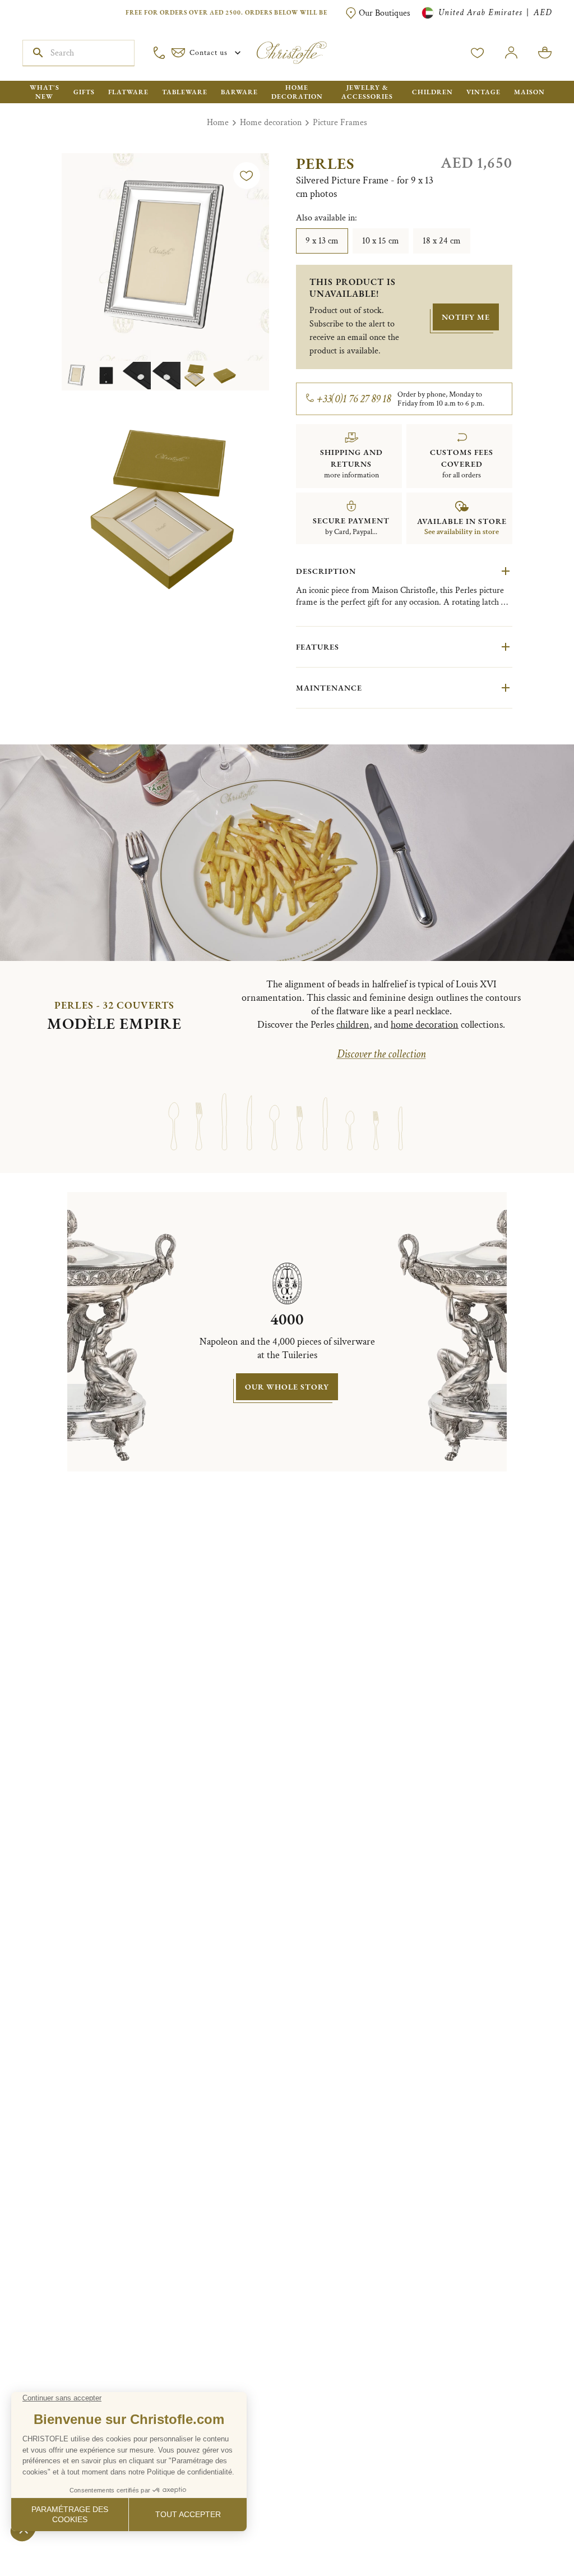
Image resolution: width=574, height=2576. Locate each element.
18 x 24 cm (442, 241)
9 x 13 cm (322, 241)
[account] (478, 53)
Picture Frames (340, 123)
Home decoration (271, 123)
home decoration (425, 1025)
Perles (325, 163)
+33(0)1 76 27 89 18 (354, 399)
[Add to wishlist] (247, 176)
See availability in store (462, 532)
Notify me (466, 317)
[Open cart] (545, 53)
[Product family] (173, 1111)
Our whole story (287, 1387)
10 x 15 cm (381, 241)
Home (218, 123)
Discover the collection (381, 1054)
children (353, 1025)
